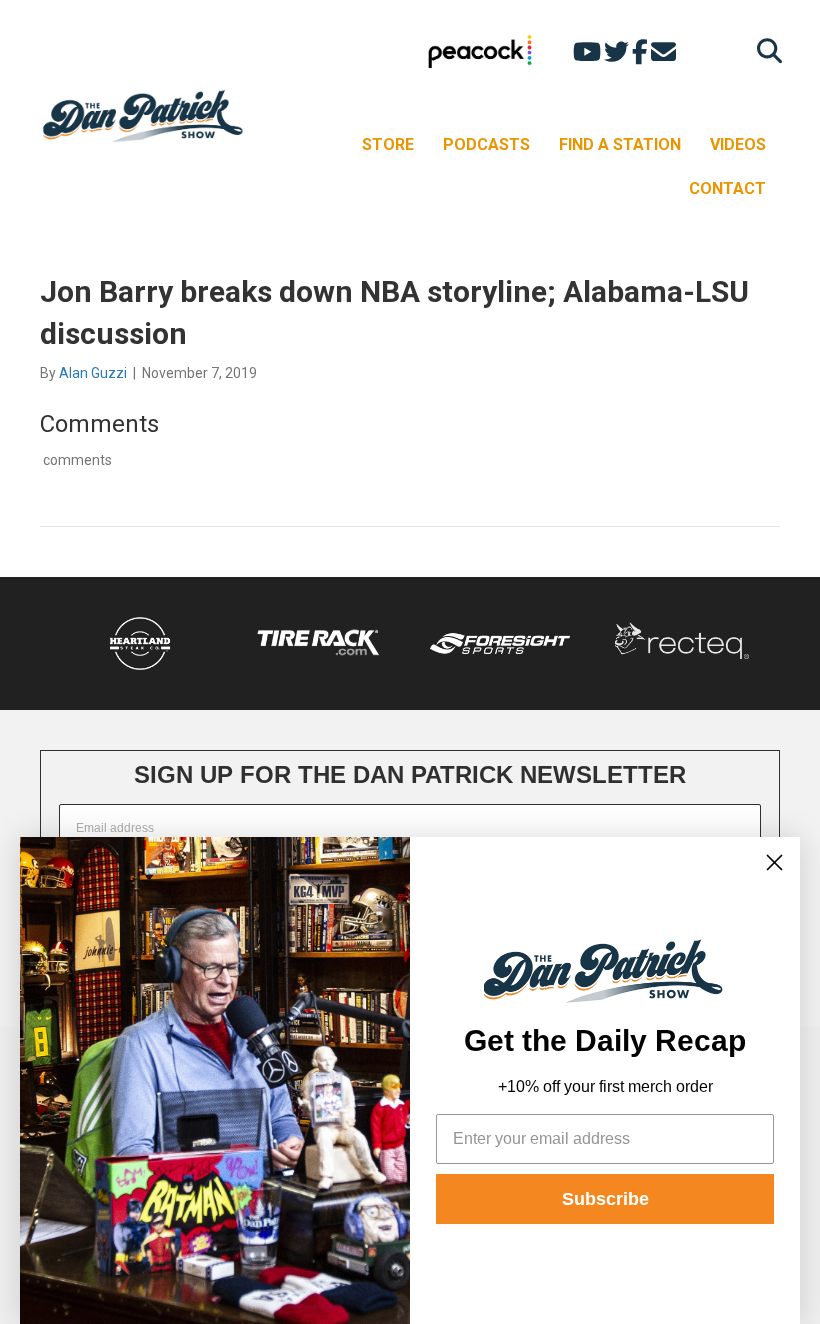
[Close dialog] (774, 862)
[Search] (764, 50)
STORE (388, 144)
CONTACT (727, 188)
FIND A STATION (620, 144)
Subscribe (605, 1199)
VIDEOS (738, 144)
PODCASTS (486, 144)
